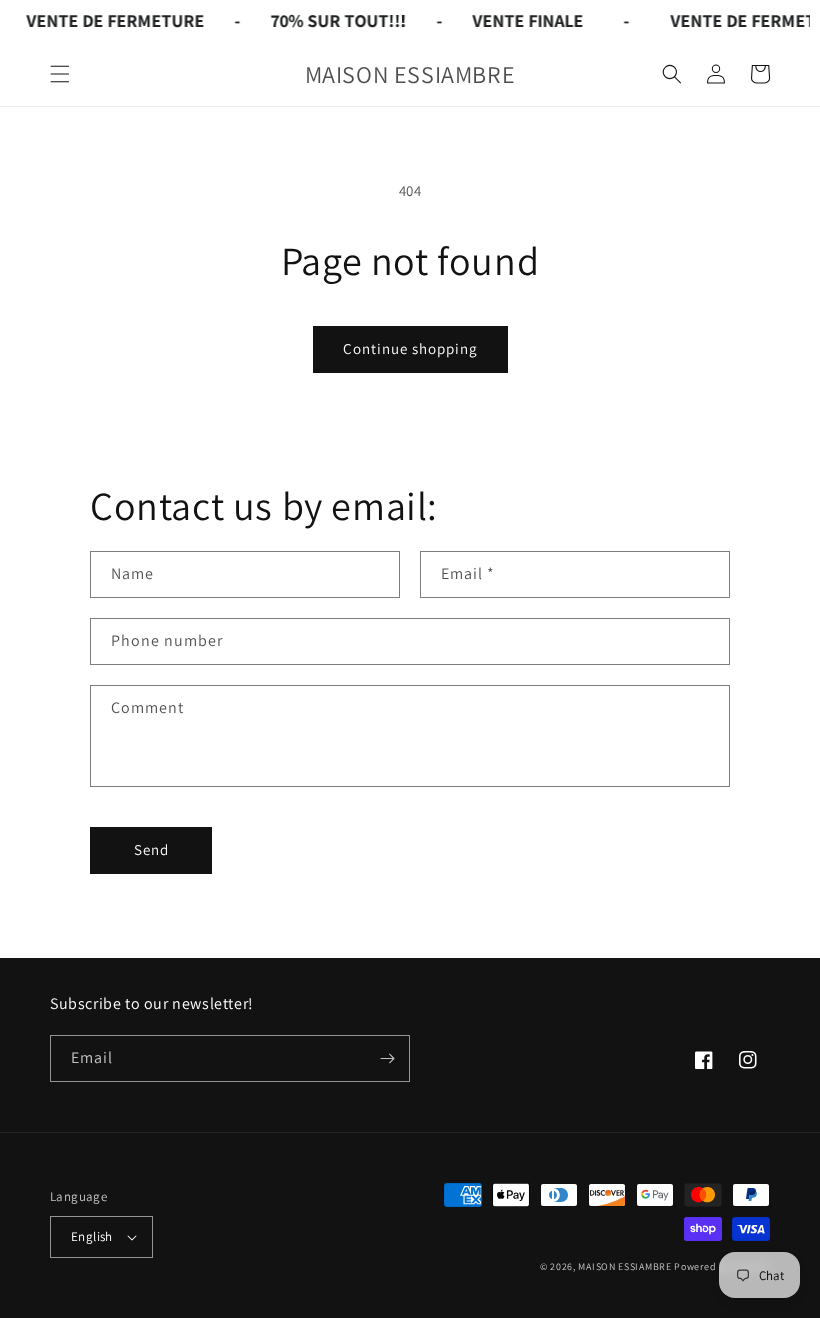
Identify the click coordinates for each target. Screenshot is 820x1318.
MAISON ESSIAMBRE (624, 1266)
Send (151, 849)
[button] (60, 74)
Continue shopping (410, 348)
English (92, 1236)
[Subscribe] (387, 1058)
